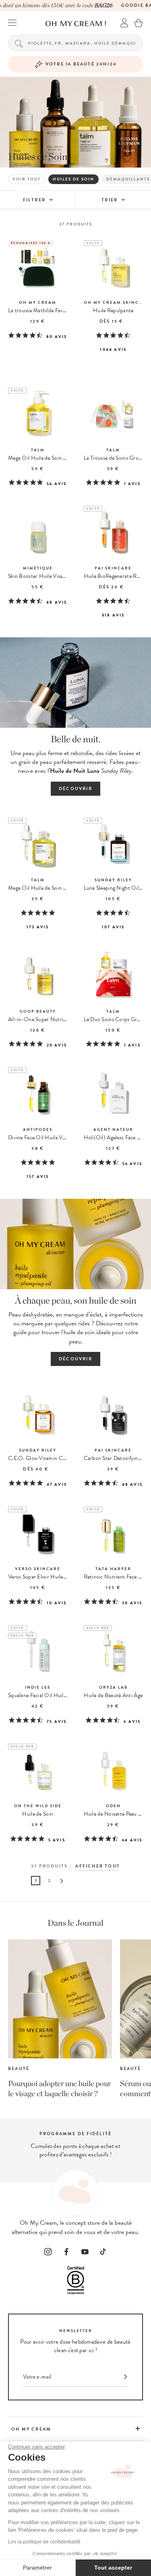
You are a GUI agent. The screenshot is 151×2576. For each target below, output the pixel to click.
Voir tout (27, 179)
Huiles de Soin (73, 179)
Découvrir (75, 789)
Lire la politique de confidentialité (44, 2542)
